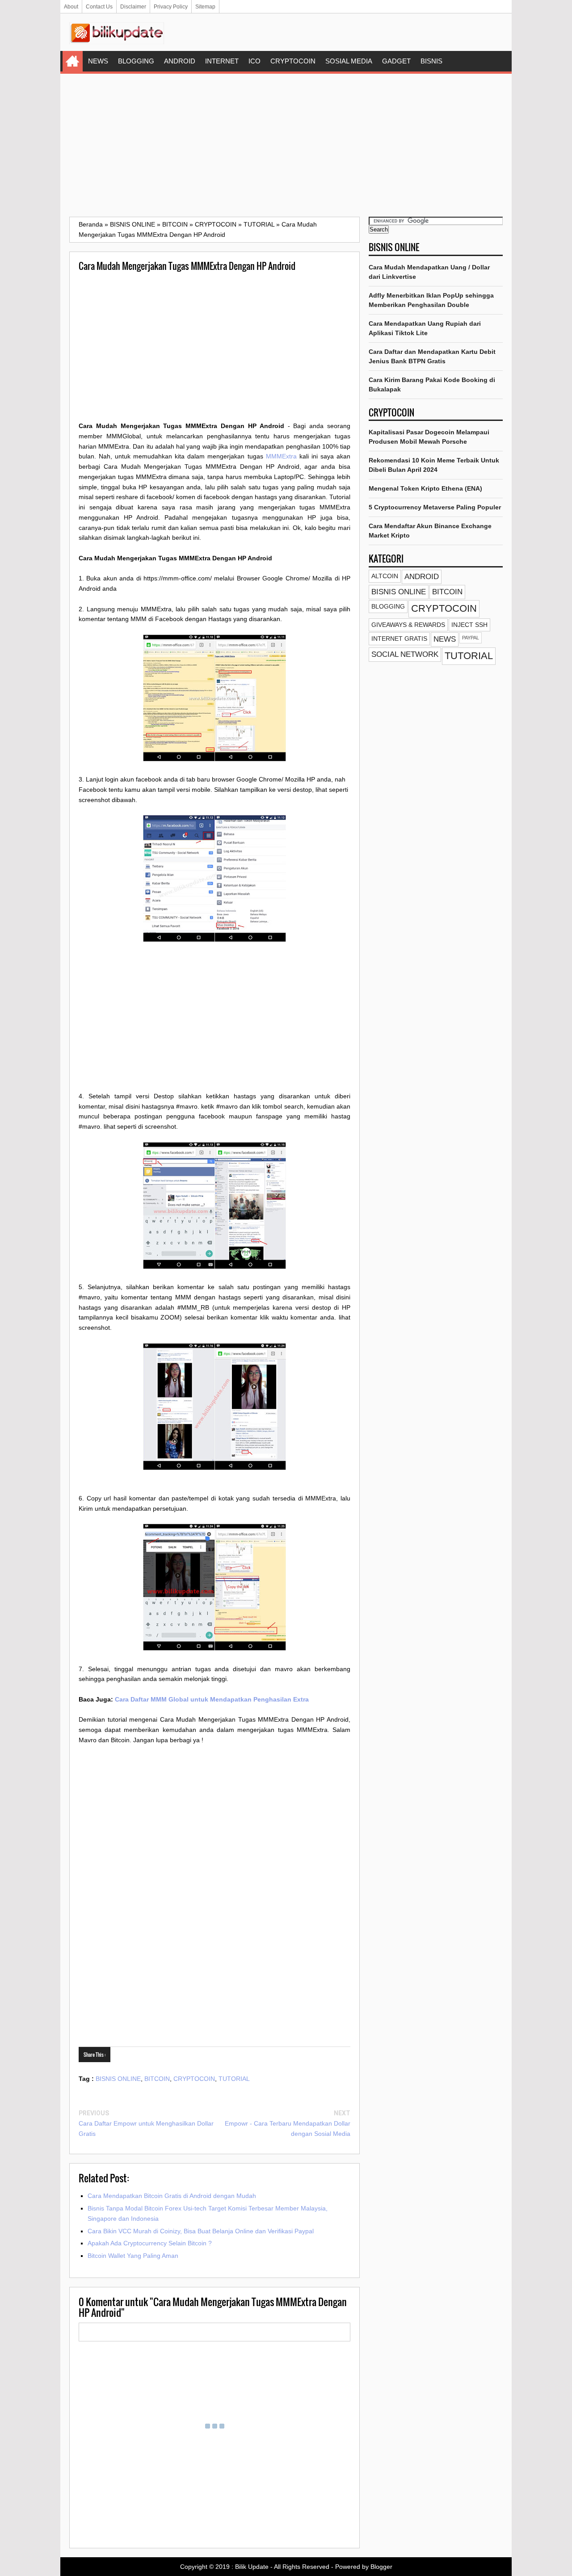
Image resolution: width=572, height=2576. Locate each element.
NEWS (98, 61)
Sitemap (205, 7)
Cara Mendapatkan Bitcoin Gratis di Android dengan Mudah (172, 2196)
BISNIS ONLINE (118, 2079)
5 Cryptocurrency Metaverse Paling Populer (435, 507)
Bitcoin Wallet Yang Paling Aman (133, 2256)
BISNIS (431, 61)
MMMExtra (281, 456)
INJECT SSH (469, 625)
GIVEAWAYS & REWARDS (408, 625)
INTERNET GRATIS (399, 639)
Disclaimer (133, 7)
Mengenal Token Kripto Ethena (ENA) (425, 488)
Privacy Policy (171, 7)
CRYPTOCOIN (293, 61)
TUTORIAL (234, 2079)
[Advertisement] (286, 145)
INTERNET (222, 61)
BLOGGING (136, 61)
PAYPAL (471, 638)
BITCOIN (157, 2079)
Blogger (381, 2567)
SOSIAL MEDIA (349, 61)
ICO (254, 61)
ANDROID (180, 61)
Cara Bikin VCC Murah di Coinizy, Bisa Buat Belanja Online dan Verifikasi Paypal (201, 2231)
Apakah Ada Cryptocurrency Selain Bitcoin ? (150, 2243)
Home (73, 61)
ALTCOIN (385, 576)
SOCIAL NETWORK (405, 654)
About (71, 7)
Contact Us (99, 7)
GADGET (396, 61)
